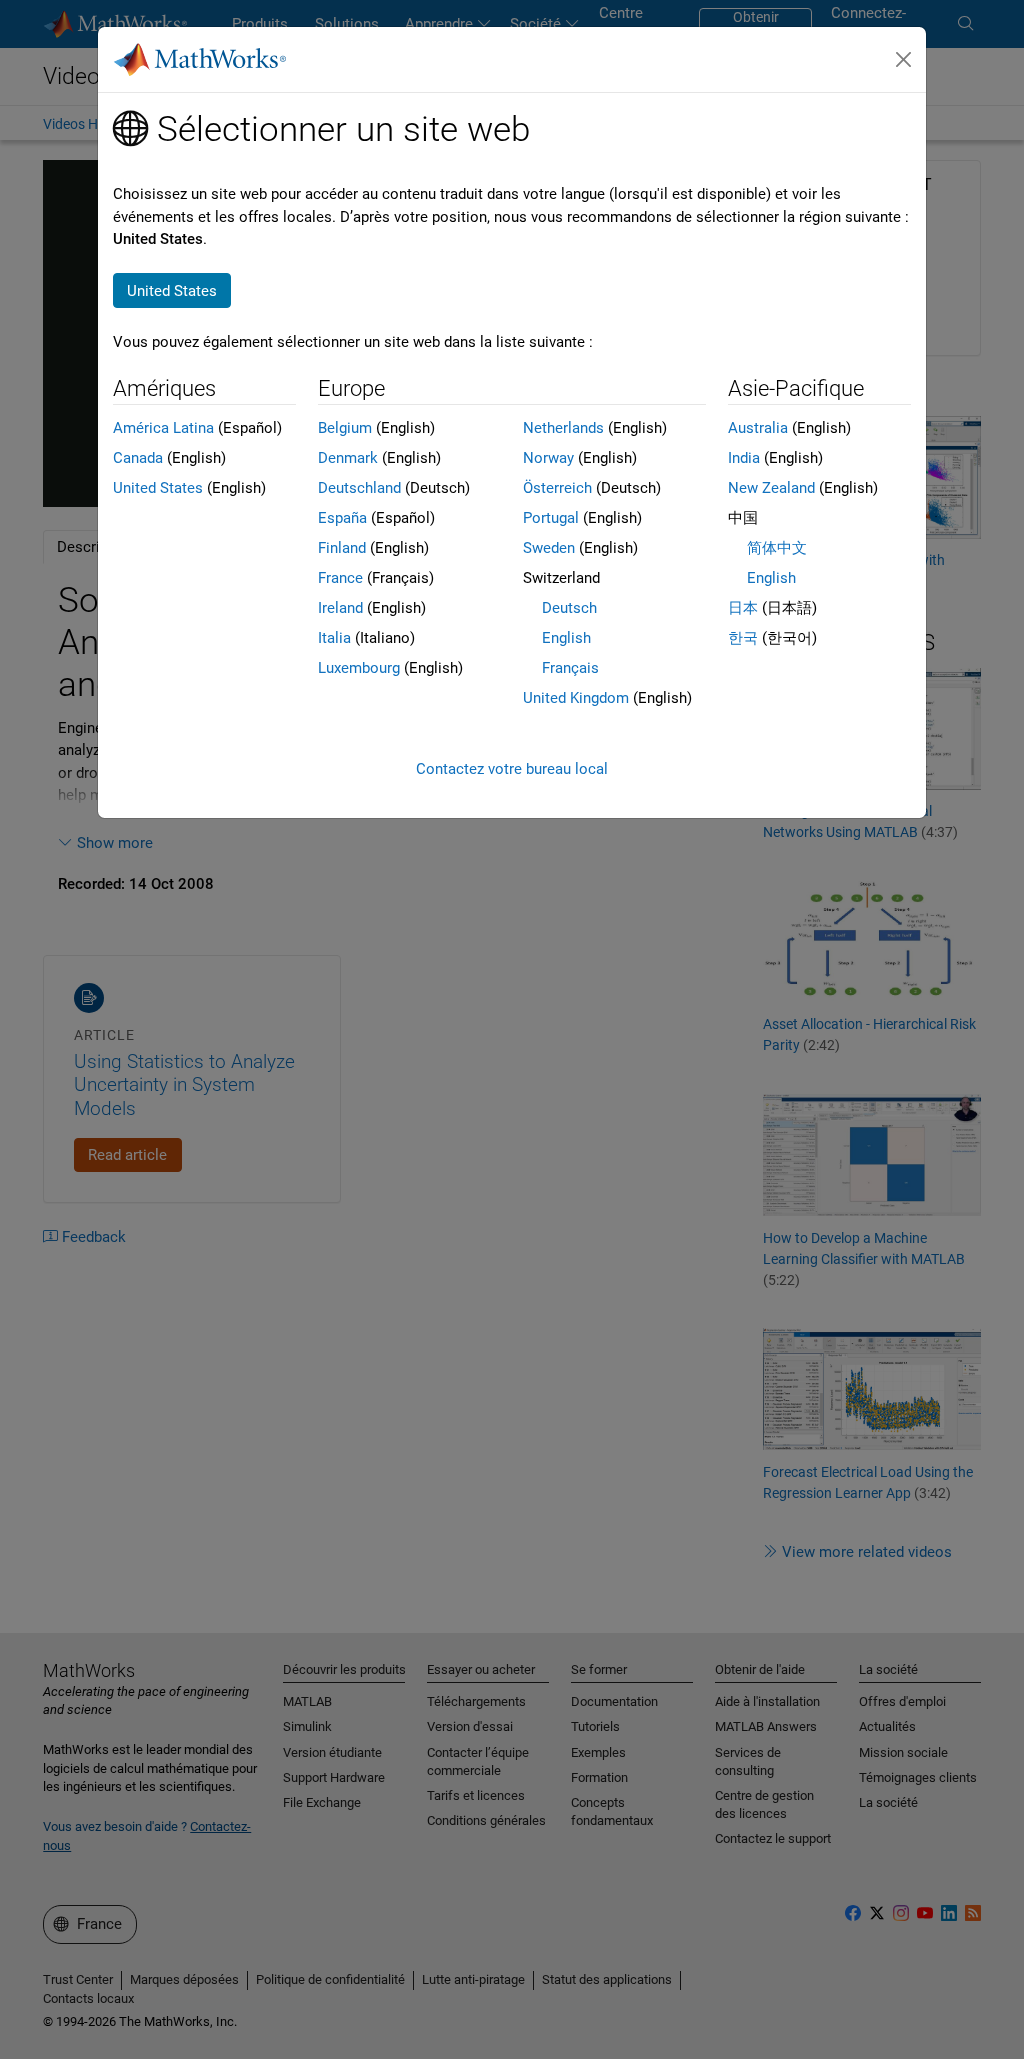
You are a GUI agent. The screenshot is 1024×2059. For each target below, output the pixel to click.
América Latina (163, 428)
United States (158, 488)
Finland (342, 548)
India (744, 458)
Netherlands (563, 428)
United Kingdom (576, 698)
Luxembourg (359, 668)
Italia (334, 638)
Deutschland (359, 488)
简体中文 (777, 548)
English (566, 638)
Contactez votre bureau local (512, 769)
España (342, 518)
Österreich (557, 488)
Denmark (348, 458)
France (340, 578)
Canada (138, 458)
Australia (758, 428)
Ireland (340, 608)
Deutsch (569, 608)
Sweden (549, 548)
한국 (743, 638)
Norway (548, 458)
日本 (743, 608)
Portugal (551, 518)
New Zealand (771, 488)
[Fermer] (904, 60)
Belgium (345, 428)
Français (570, 668)
